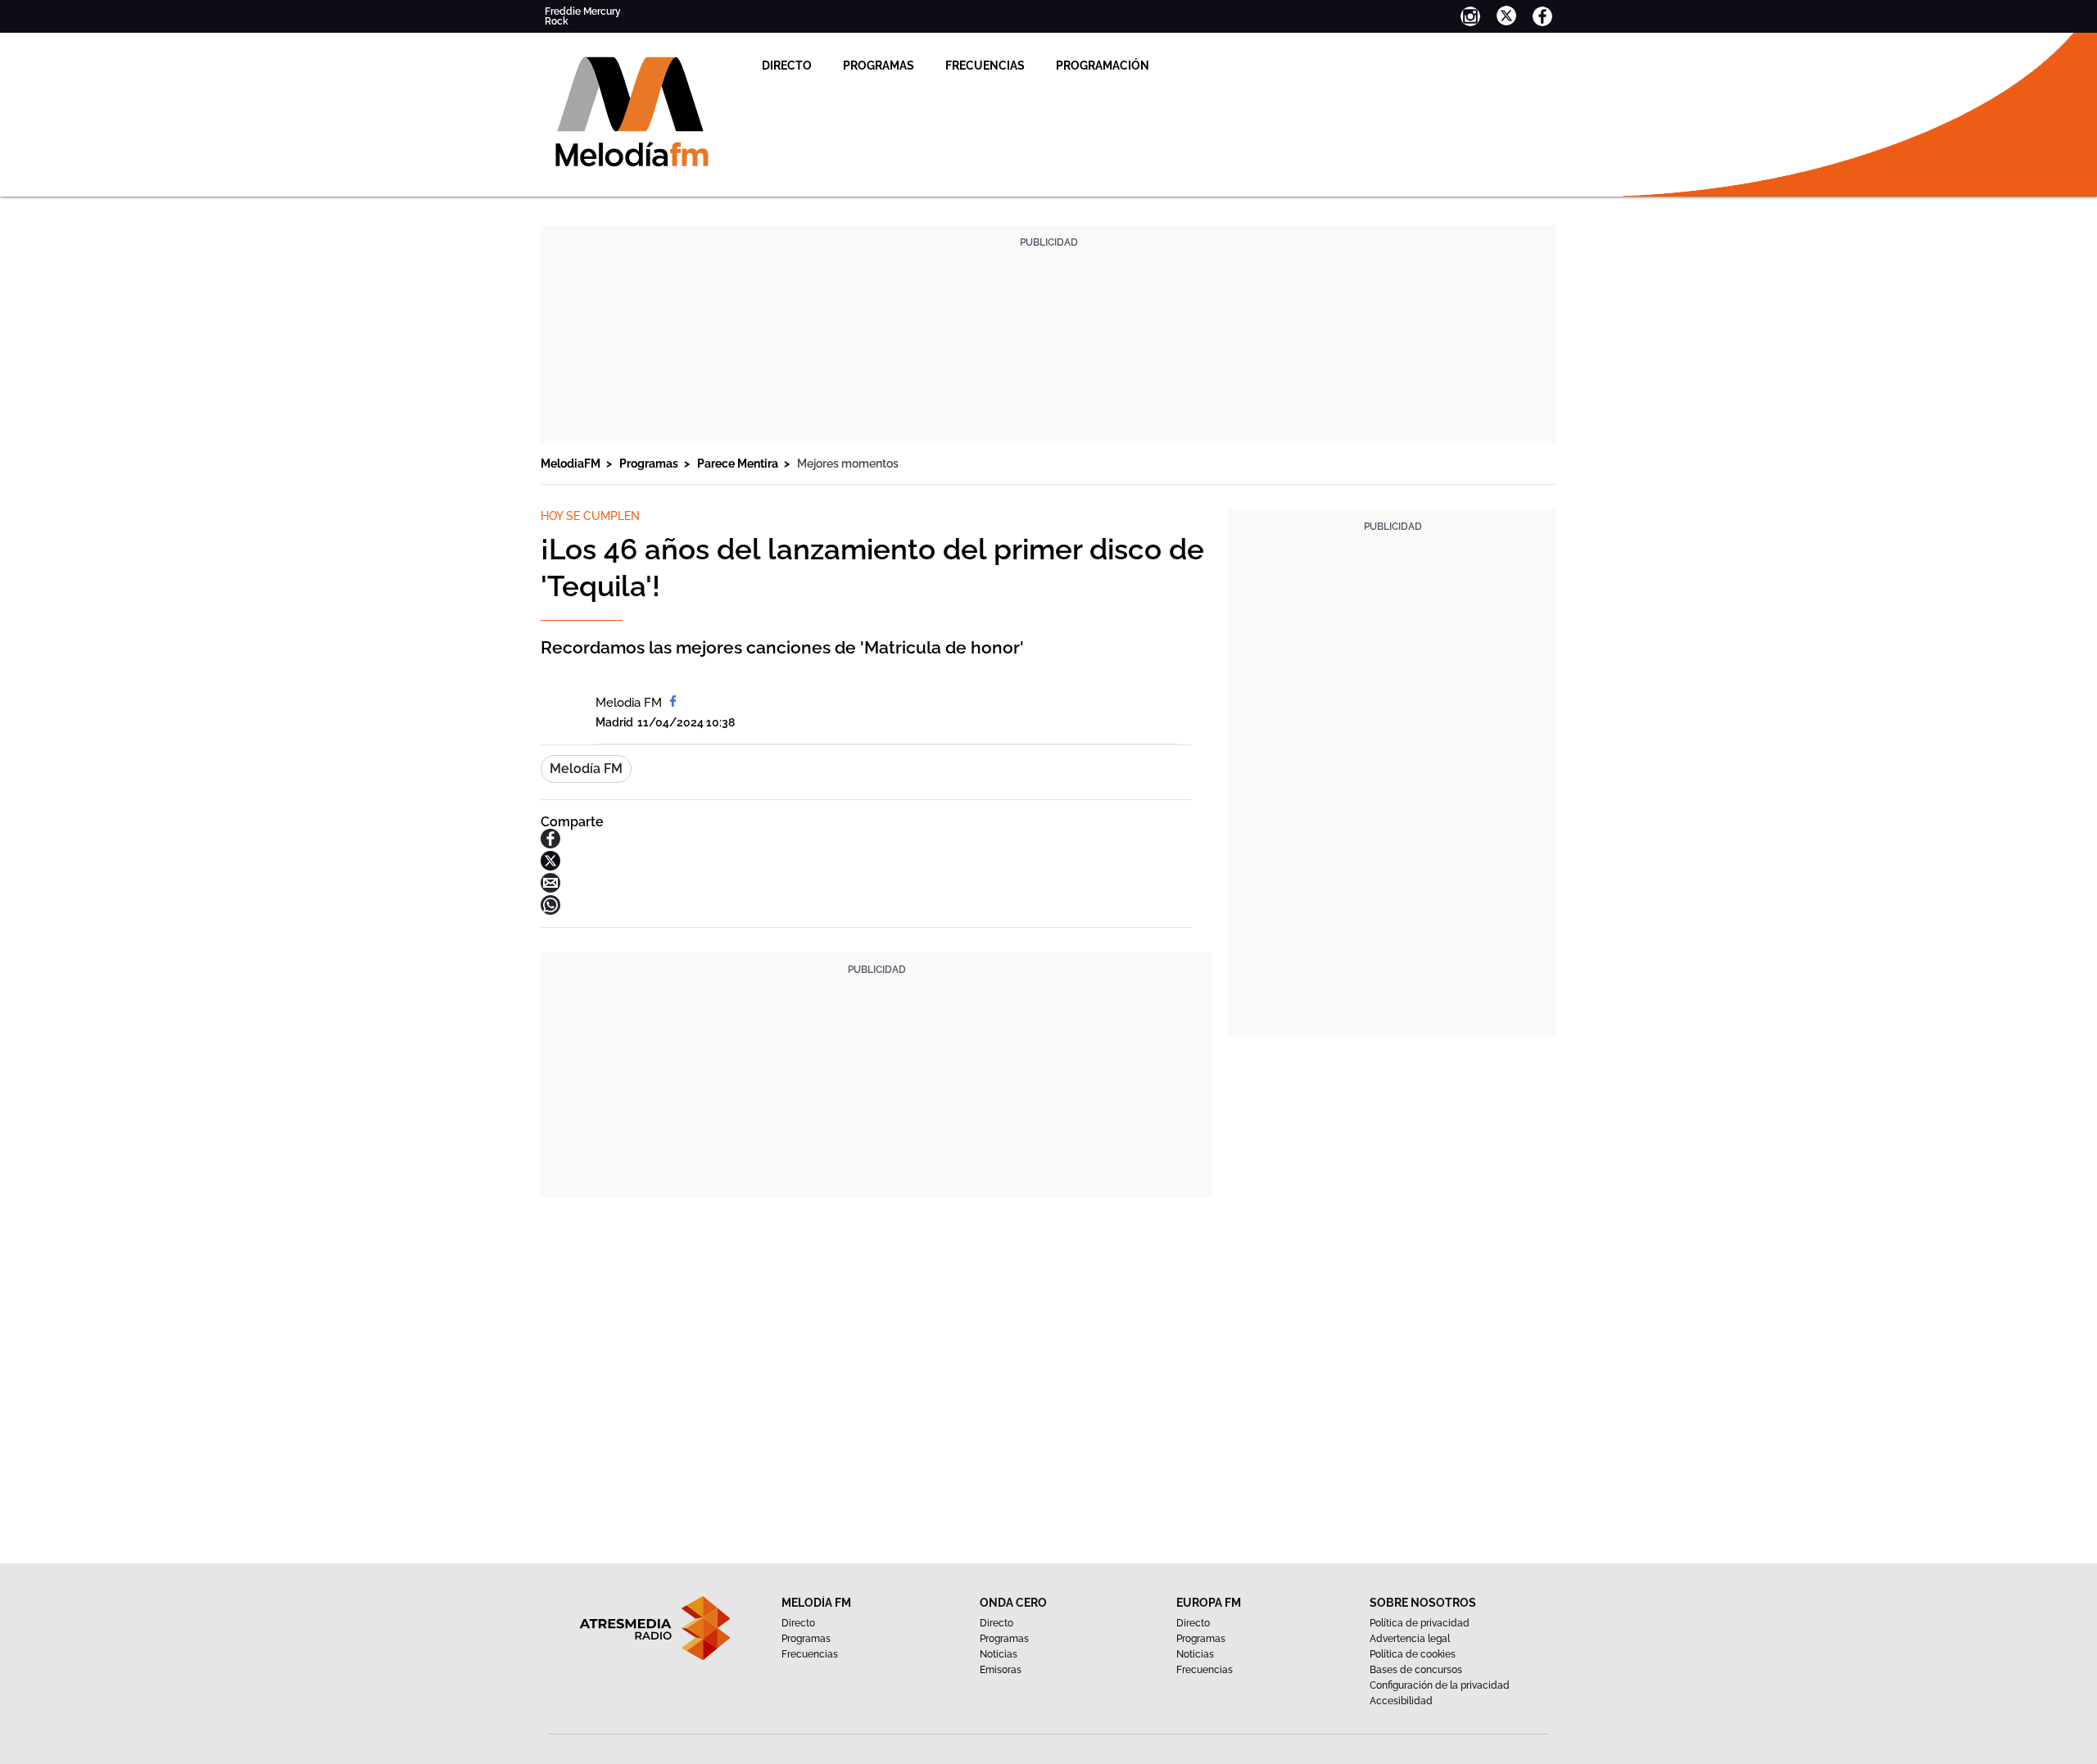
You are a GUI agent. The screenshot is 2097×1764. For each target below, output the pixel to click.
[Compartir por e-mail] (550, 888)
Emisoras (1001, 1670)
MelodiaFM (572, 464)
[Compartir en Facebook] (550, 844)
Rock (557, 21)
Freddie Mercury (583, 11)
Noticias (999, 1654)
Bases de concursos (1416, 1670)
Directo (787, 66)
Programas (879, 66)
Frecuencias (985, 66)
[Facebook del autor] (673, 703)
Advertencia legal (1410, 1639)
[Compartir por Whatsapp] (550, 910)
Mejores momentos (848, 464)
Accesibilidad (1401, 1701)
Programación (1103, 66)
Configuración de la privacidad (1440, 1685)
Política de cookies (1413, 1654)
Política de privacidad (1420, 1623)
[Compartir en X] (550, 866)
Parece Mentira (739, 464)
